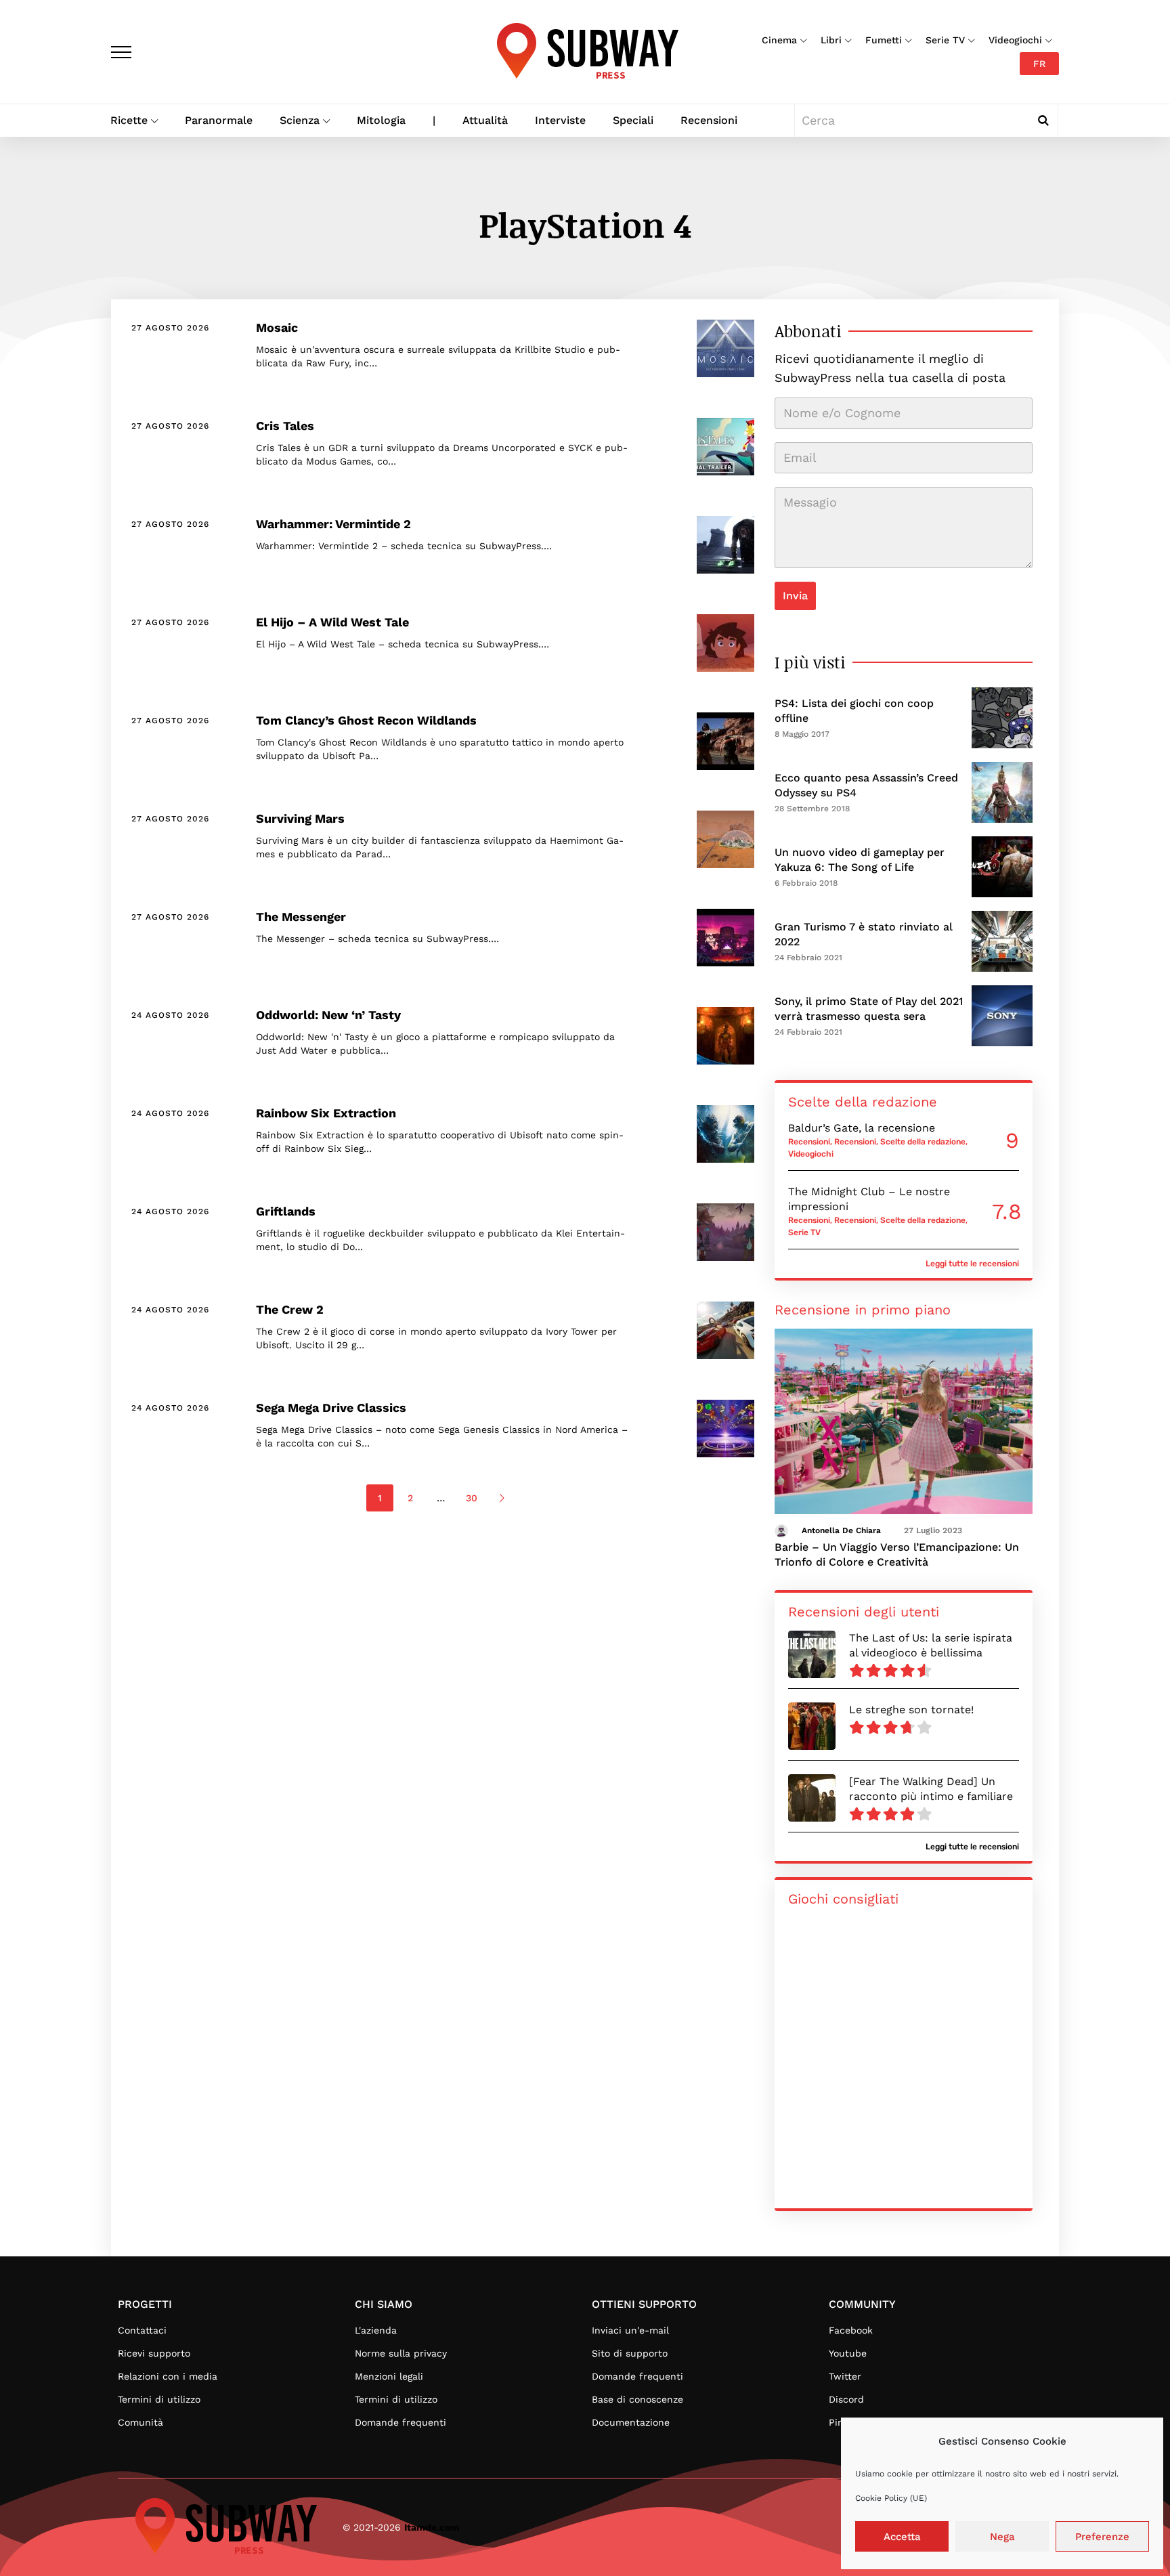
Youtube (848, 2353)
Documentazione (631, 2422)
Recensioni (709, 120)
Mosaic (277, 327)
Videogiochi (1015, 40)
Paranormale (219, 120)
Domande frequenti (400, 2422)
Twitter (845, 2376)
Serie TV (945, 40)
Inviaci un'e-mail (630, 2330)
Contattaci (142, 2330)
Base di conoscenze (637, 2399)
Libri (831, 40)
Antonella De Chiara (841, 1530)
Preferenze (1102, 2537)
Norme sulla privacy (401, 2353)
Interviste (560, 120)
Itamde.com (432, 2527)
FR (1039, 64)
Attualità (485, 120)
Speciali (633, 120)
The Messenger (301, 917)
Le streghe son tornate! (911, 1710)
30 (472, 1498)
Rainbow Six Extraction (326, 1113)
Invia (795, 596)
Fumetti (884, 40)
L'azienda (376, 2330)
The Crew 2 (290, 1309)
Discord (846, 2399)
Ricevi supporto (154, 2353)
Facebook (851, 2330)
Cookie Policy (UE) (891, 2498)
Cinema (779, 40)
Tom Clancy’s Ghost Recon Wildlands (366, 720)
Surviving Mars (300, 818)
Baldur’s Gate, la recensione (862, 1128)
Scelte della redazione (923, 1142)
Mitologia (381, 120)
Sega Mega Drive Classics (331, 1408)
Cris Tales (285, 426)
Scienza (300, 120)
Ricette (129, 120)
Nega (1002, 2537)
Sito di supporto (630, 2353)
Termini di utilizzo (159, 2399)
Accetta (902, 2537)
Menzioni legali (389, 2376)
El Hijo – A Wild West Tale (332, 622)
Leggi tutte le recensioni (972, 1264)
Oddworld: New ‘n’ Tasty (328, 1015)
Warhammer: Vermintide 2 (333, 524)
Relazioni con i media (168, 2376)
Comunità (140, 2422)
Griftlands (286, 1211)
